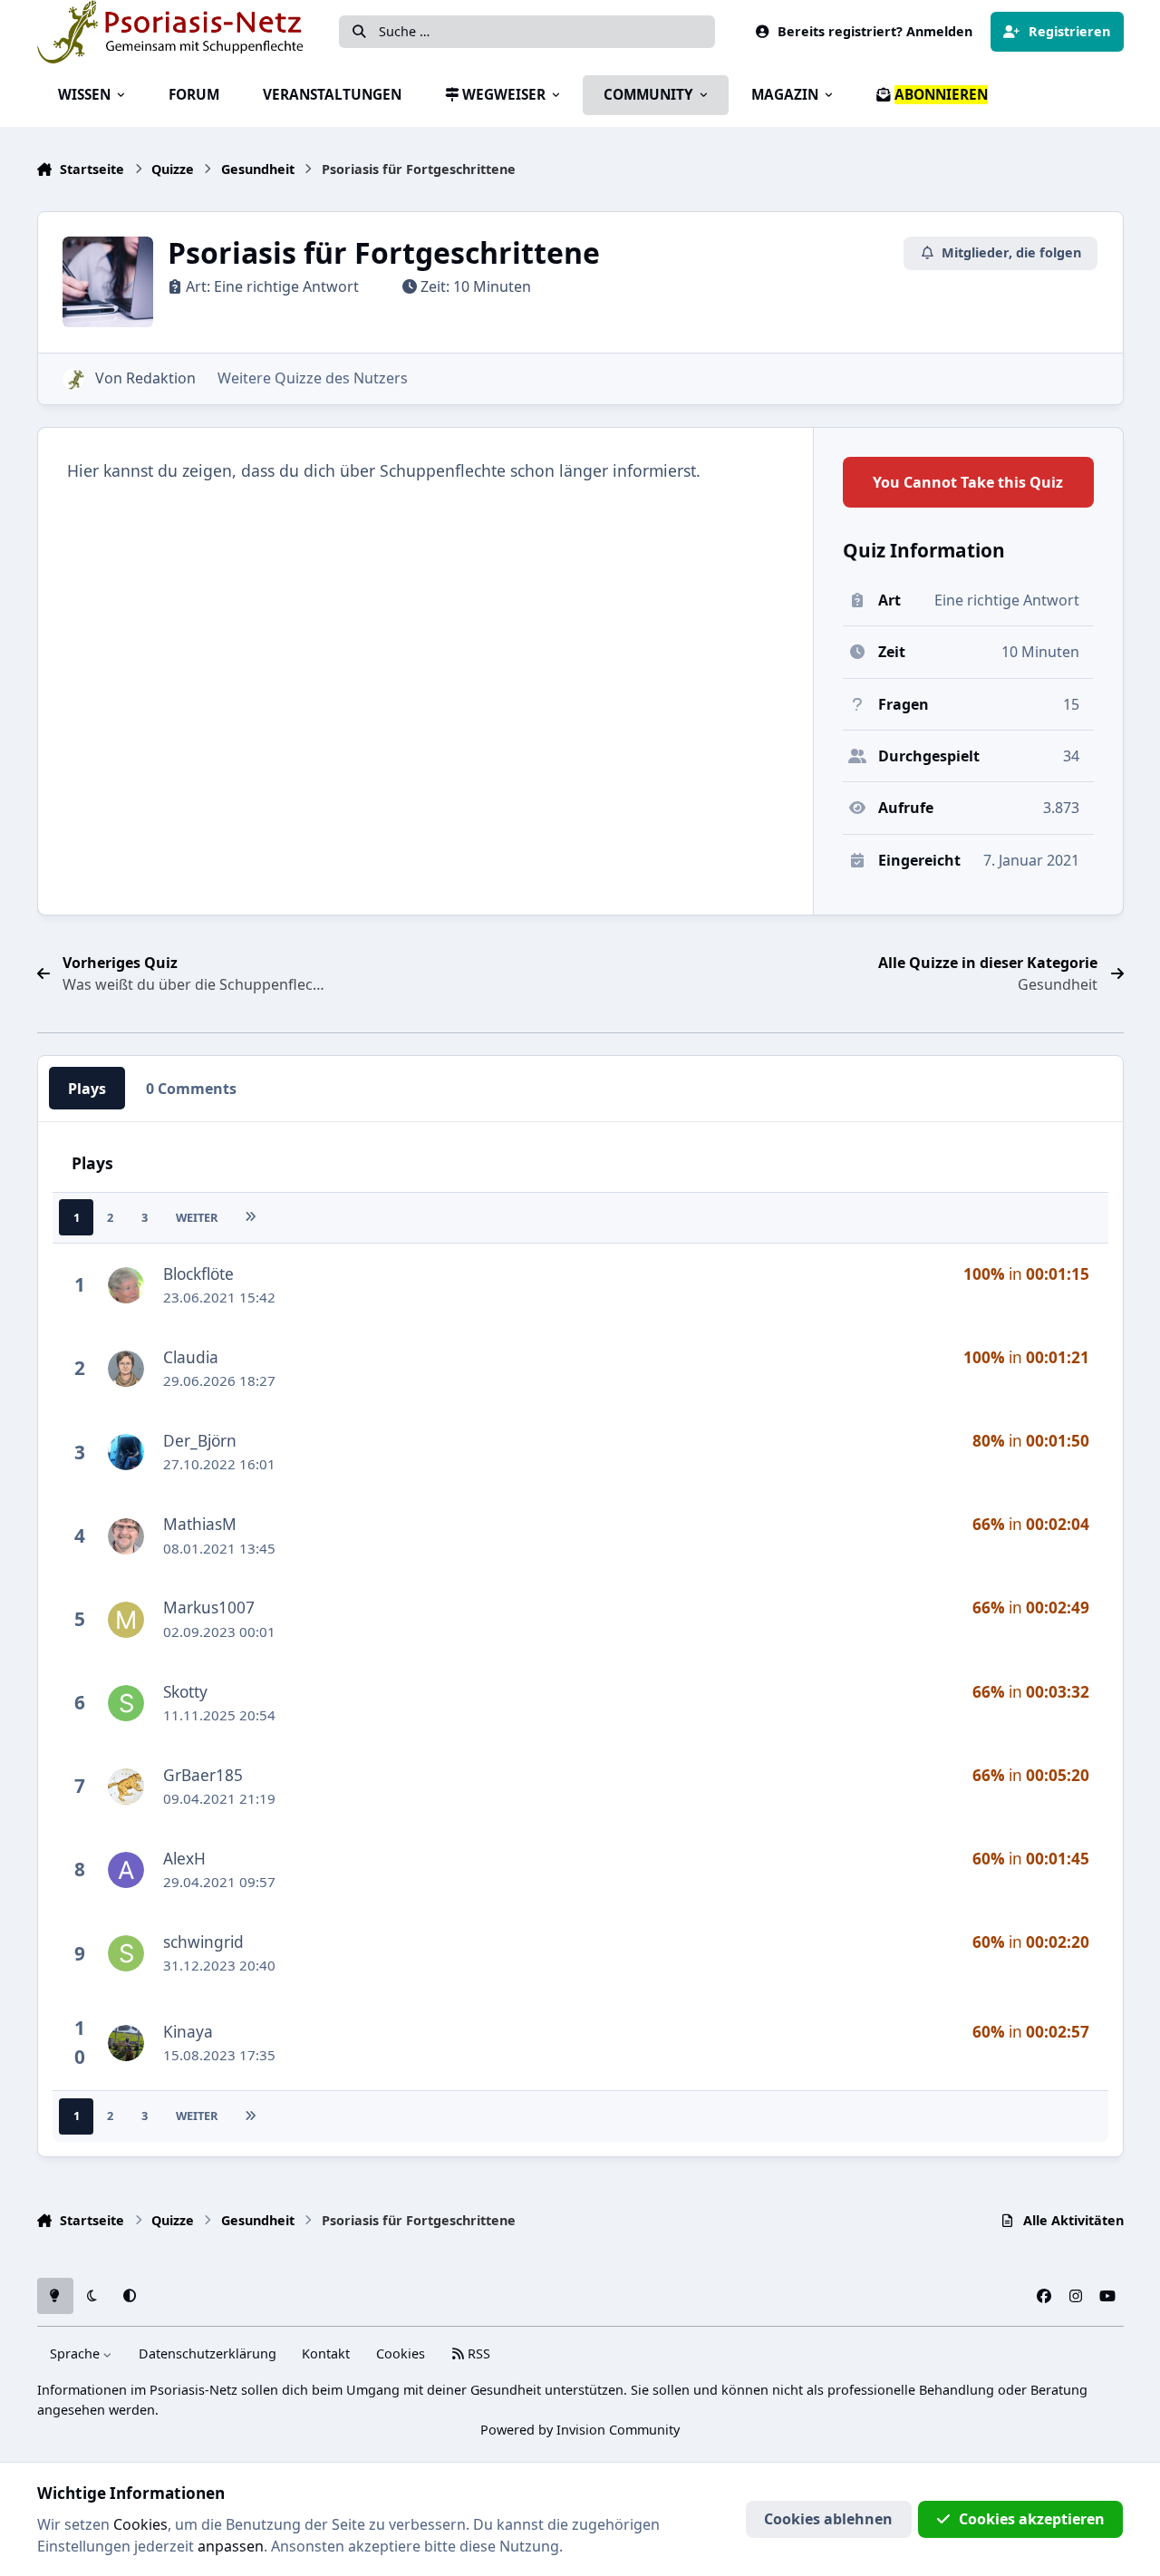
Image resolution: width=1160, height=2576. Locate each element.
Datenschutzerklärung (208, 2353)
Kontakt (326, 2353)
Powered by (580, 2430)
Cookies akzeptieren (1032, 2519)
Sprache (77, 2353)
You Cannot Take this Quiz (968, 482)
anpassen (231, 2546)
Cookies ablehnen (828, 2519)
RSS (477, 2353)
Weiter (197, 1217)
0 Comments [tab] (191, 1089)
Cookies (401, 2353)
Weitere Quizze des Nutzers (313, 378)
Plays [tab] (87, 1089)
